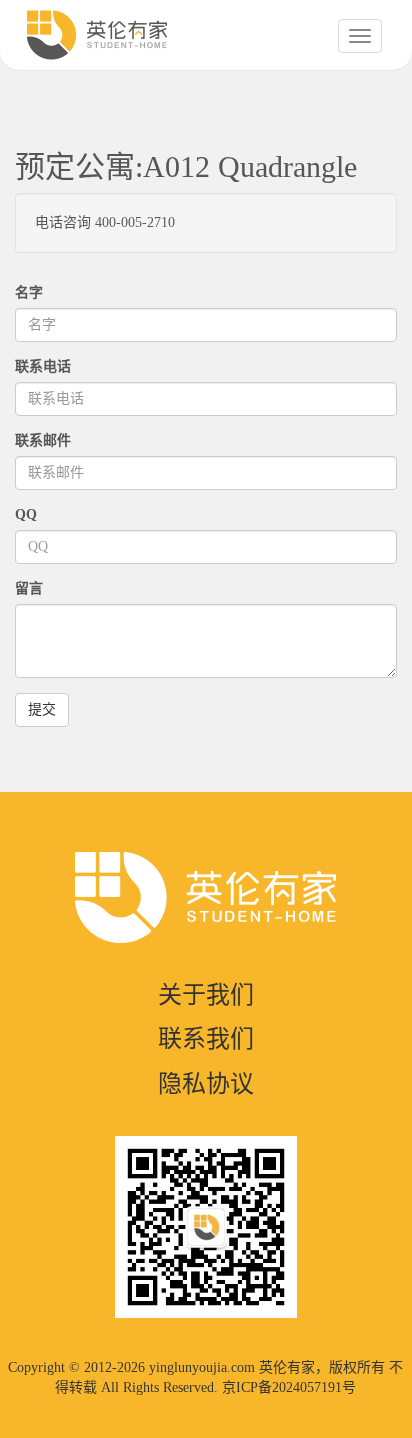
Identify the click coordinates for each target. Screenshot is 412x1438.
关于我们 (206, 995)
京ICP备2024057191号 (289, 1387)
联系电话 (43, 366)
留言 (29, 588)
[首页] (96, 35)
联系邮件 (43, 440)
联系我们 (206, 1039)
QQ (26, 514)
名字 (29, 292)
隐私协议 (206, 1084)
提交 (42, 709)
